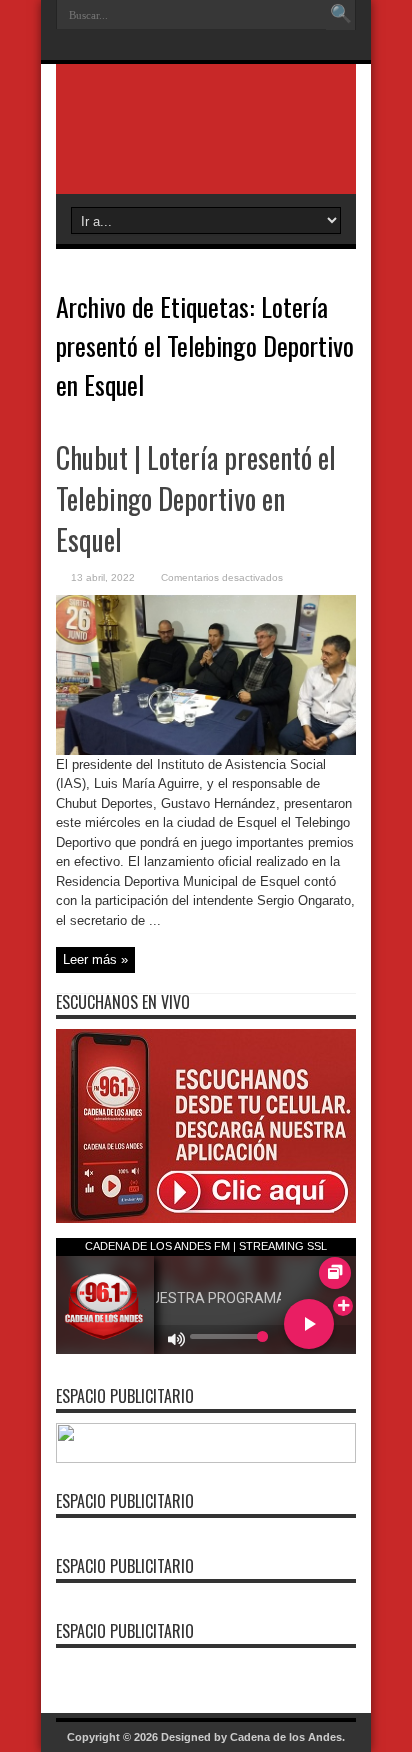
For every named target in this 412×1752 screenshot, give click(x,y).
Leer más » (95, 959)
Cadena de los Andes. (287, 1737)
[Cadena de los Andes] (206, 144)
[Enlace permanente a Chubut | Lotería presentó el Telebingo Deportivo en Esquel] (206, 750)
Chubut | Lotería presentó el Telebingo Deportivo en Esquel (196, 498)
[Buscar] (341, 15)
